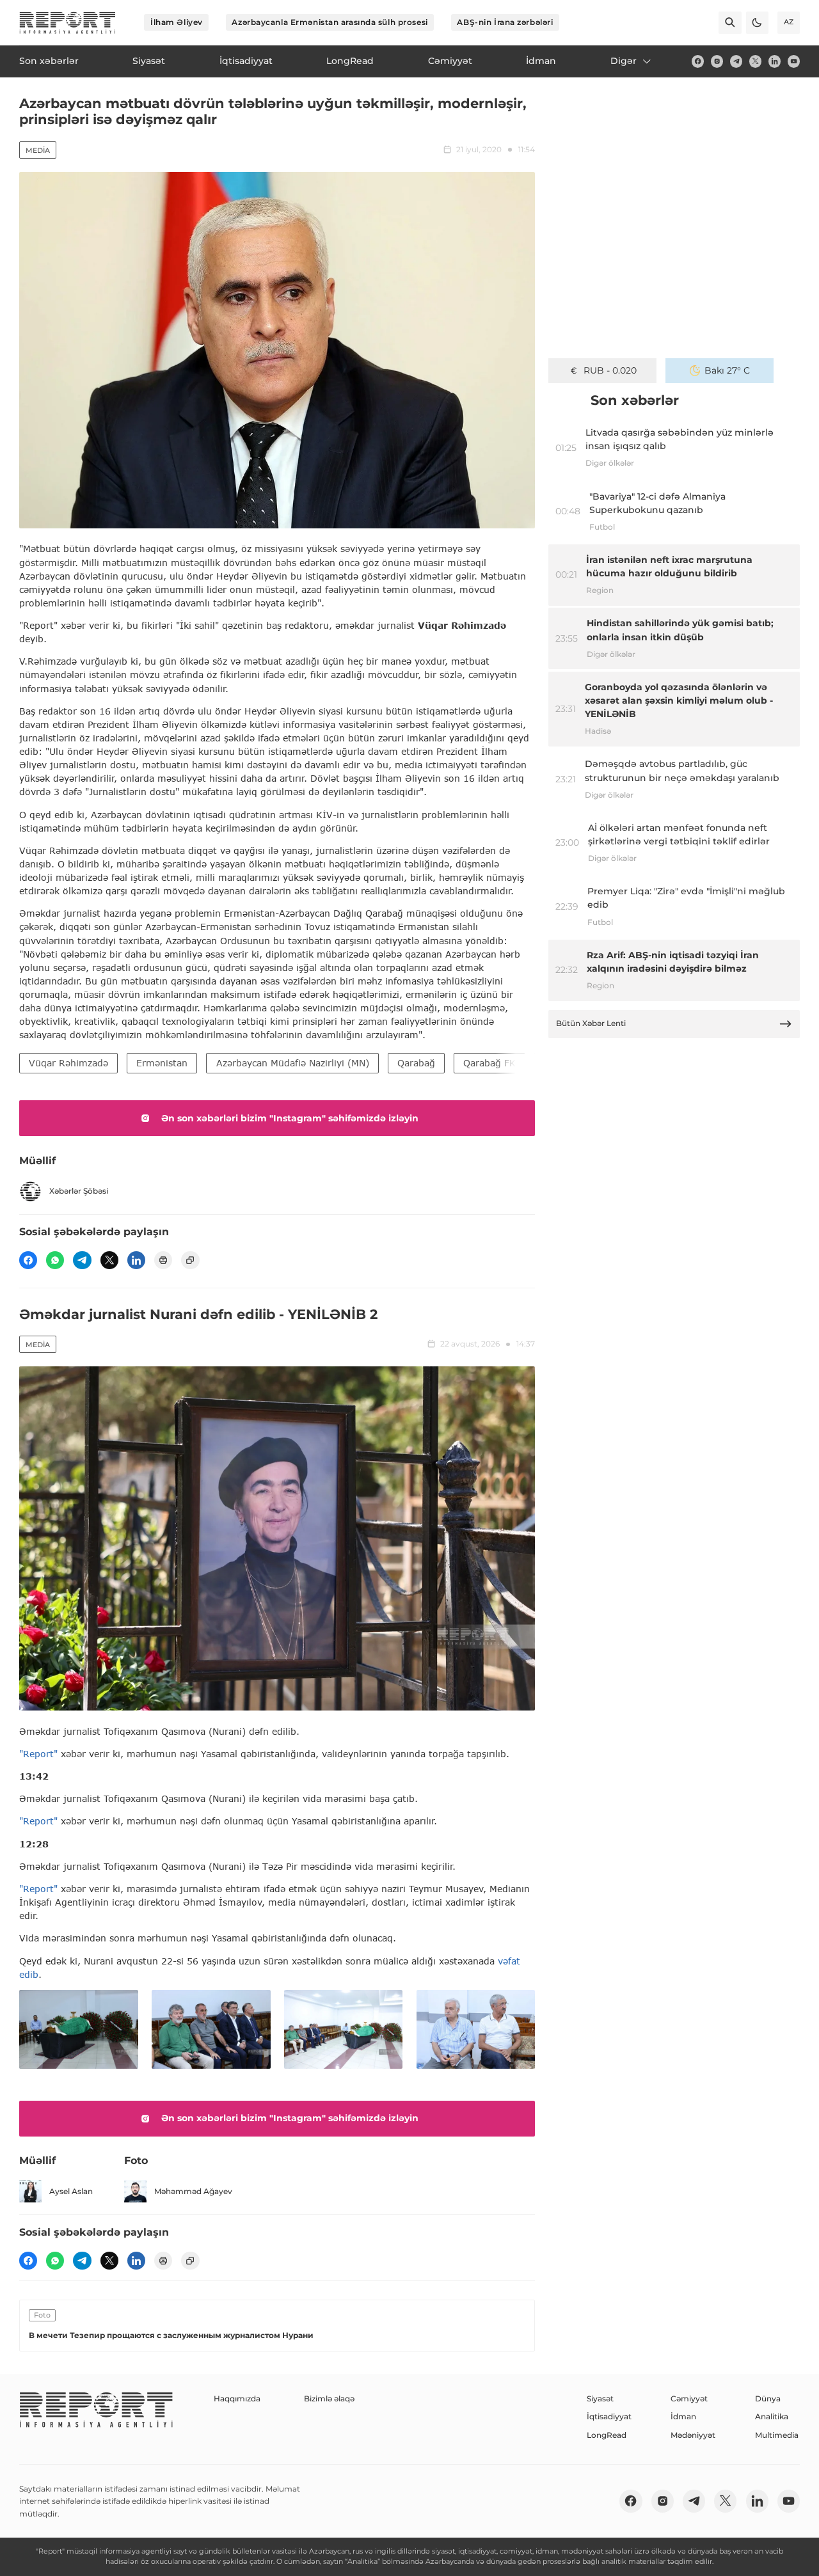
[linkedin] (775, 61)
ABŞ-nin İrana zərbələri (505, 22)
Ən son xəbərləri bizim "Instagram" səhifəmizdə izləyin (290, 1118)
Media (38, 150)
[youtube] (794, 61)
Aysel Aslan (71, 2191)
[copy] (190, 1260)
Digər (624, 61)
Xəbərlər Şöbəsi (79, 1191)
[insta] (717, 61)
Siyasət (600, 2398)
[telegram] (736, 61)
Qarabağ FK (489, 1063)
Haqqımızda (237, 2398)
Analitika (772, 2416)
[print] (163, 1260)
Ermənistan (162, 1063)
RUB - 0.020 (610, 370)
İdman (683, 2416)
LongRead (607, 2435)
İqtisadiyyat (609, 2416)
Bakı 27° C (727, 370)
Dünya (768, 2398)
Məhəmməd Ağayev (193, 2191)
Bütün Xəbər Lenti (591, 1023)
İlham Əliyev (177, 22)
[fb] (698, 61)
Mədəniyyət (693, 2435)
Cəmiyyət (689, 2398)
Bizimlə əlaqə (329, 2398)
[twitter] (755, 61)
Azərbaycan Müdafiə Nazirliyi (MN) (293, 1063)
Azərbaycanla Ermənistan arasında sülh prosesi (330, 22)
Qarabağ (416, 1063)
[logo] (68, 23)
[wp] (55, 1260)
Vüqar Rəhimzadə (68, 1063)
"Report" (38, 1754)
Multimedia (777, 2435)
